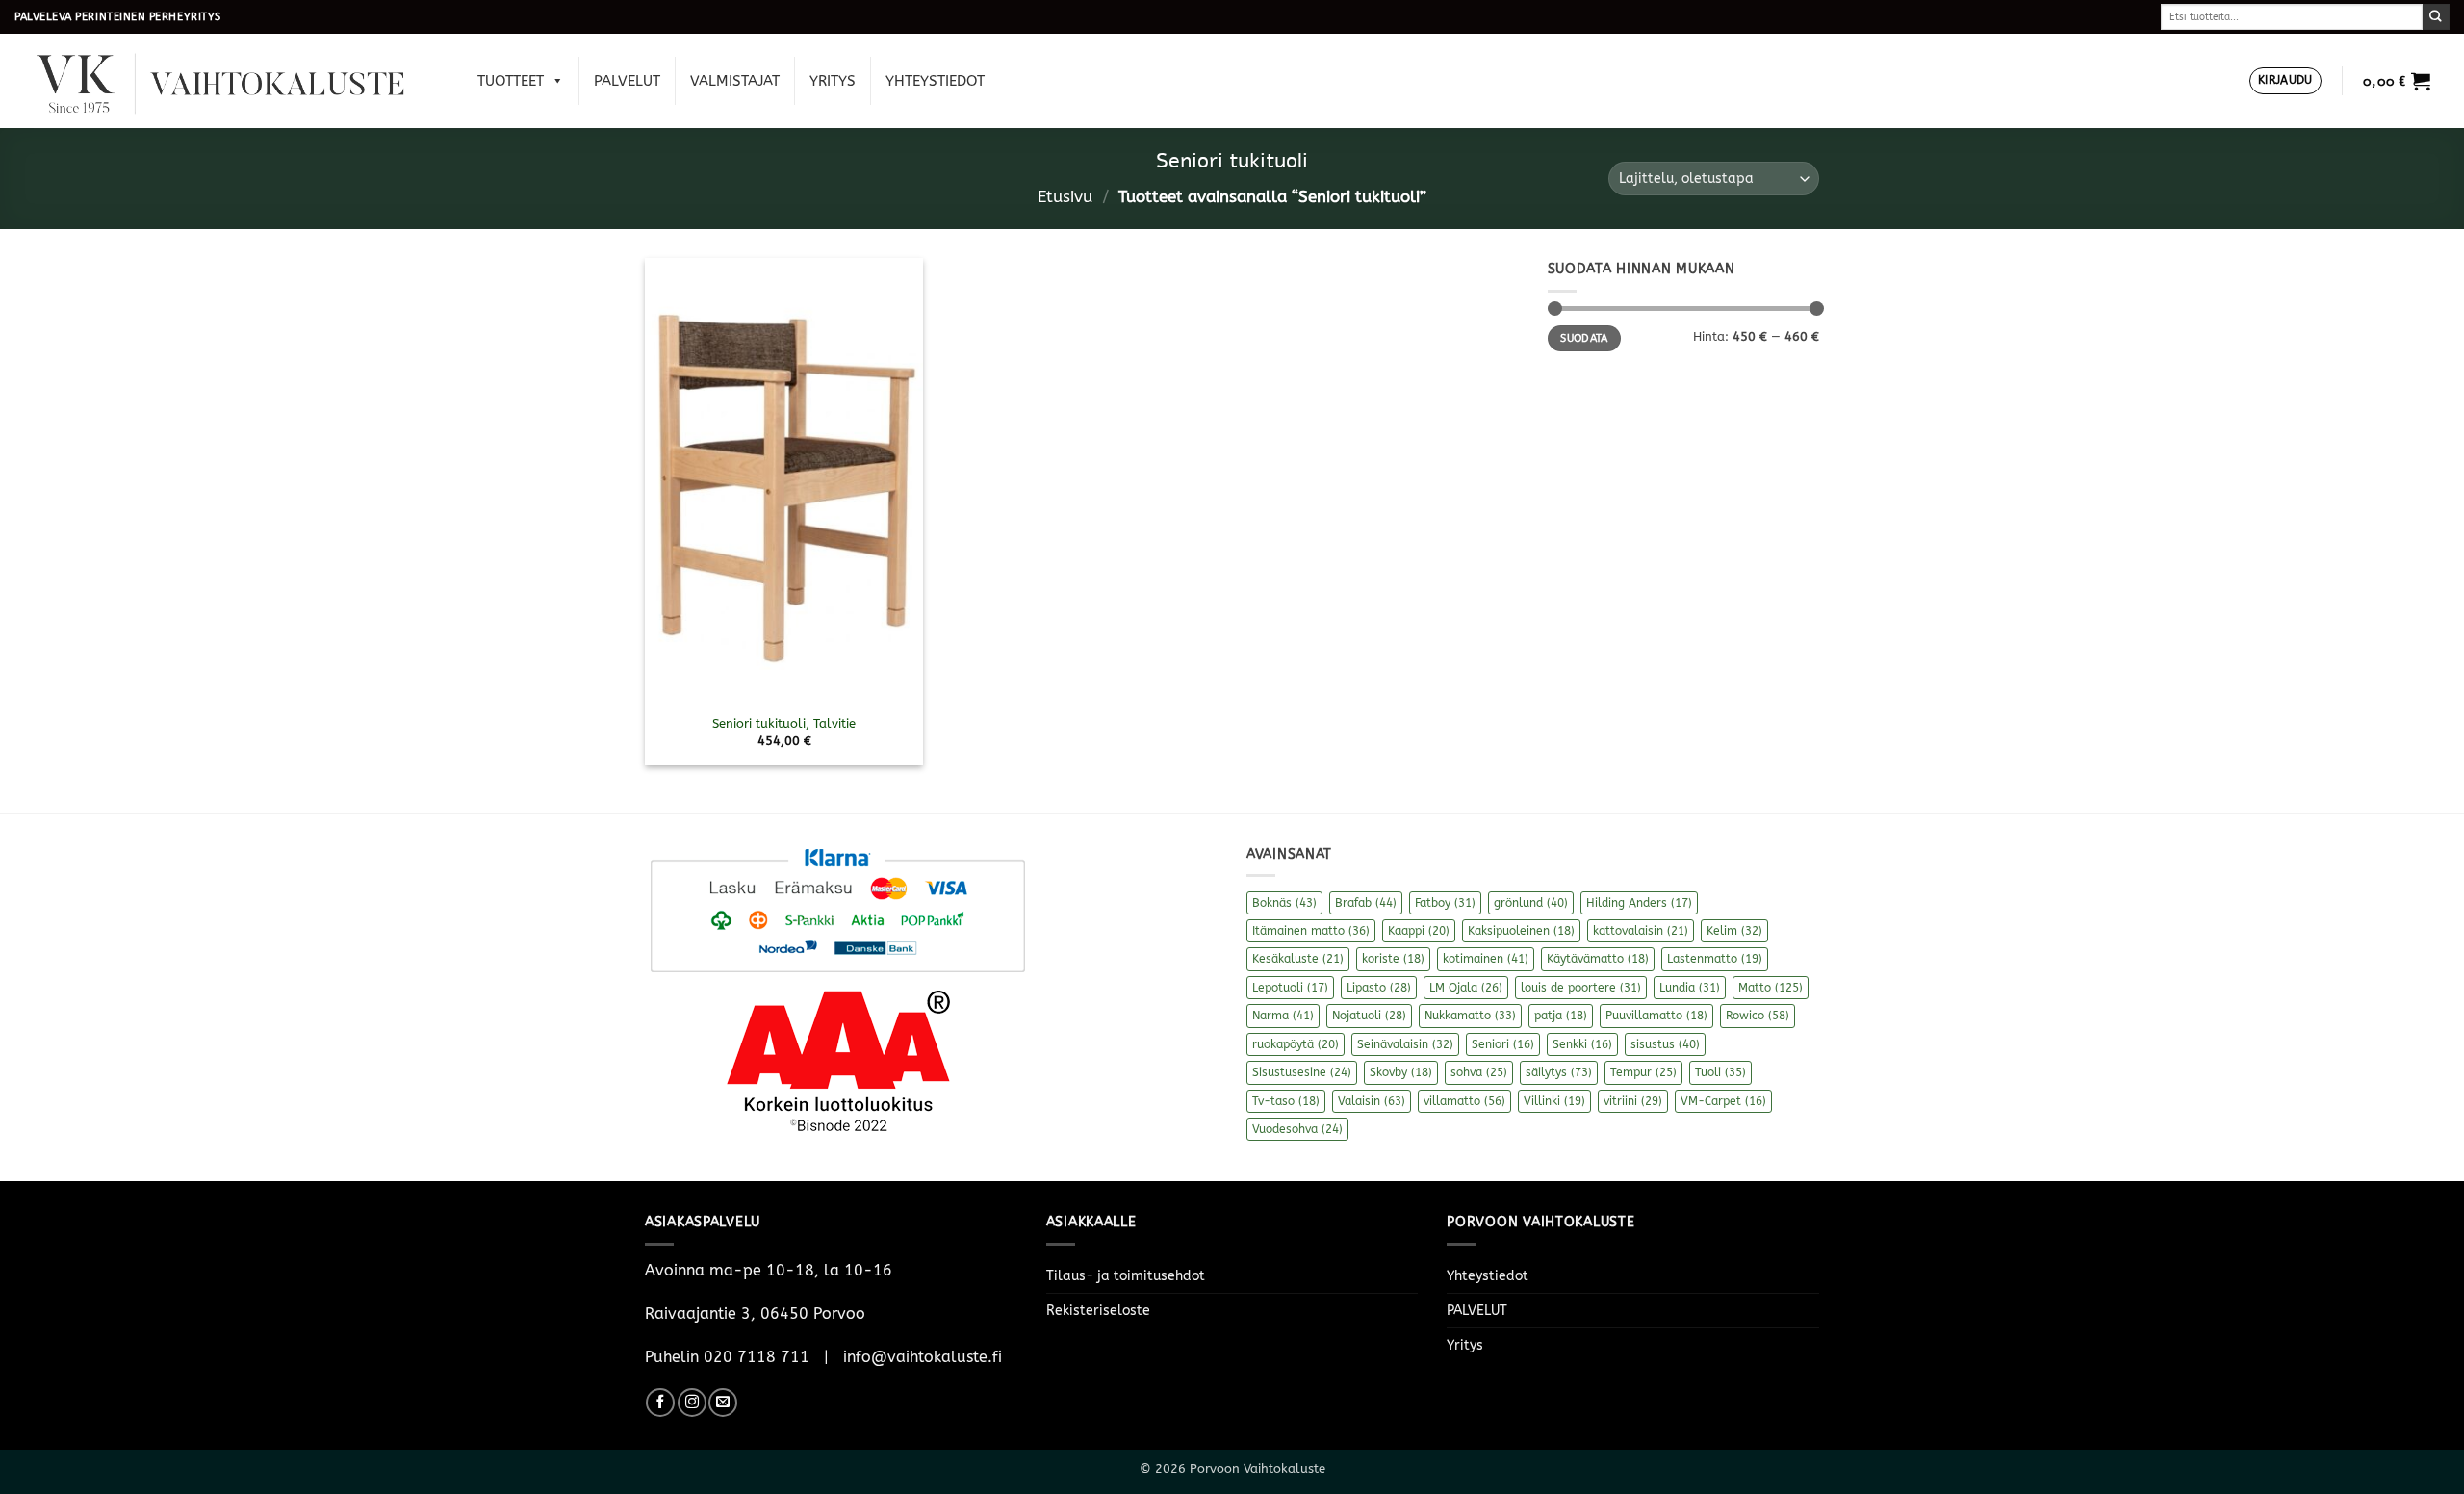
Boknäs (1284, 903)
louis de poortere (1581, 988)
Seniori (1503, 1044)
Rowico (1758, 1016)
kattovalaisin (1641, 931)
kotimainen (1486, 959)
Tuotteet (511, 81)
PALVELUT (627, 81)
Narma (1283, 1016)
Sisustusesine (1302, 1072)
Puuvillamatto (1656, 1016)
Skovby (1401, 1072)
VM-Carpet (1723, 1101)
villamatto (1464, 1101)
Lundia (1690, 988)
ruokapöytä (1296, 1044)
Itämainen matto (1311, 931)
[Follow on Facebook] (660, 1403)
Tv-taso (1286, 1101)
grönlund (1531, 903)
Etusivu (1065, 197)
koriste (1393, 959)
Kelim (1734, 931)
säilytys (1559, 1072)
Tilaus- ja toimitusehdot (1126, 1276)
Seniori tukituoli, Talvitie (784, 723)
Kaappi (1419, 931)
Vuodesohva (1297, 1129)
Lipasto (1379, 988)
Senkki (1582, 1044)
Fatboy (1445, 903)
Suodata (1584, 338)
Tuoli (1720, 1072)
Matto (1771, 988)
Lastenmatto (1715, 959)
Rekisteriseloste (1098, 1311)
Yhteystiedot (935, 81)
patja (1561, 1016)
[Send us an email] (723, 1403)
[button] (2285, 81)
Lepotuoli (1290, 988)
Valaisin (1372, 1101)
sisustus (1665, 1044)
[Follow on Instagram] (692, 1403)
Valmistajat (735, 81)
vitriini (1633, 1101)
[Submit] (2436, 17)
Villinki (1554, 1101)
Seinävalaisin (1405, 1044)
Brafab (1366, 903)
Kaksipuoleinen (1521, 931)
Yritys (833, 81)
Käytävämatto (1598, 959)
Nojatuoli (1369, 1016)
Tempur (1643, 1072)
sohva (1479, 1072)
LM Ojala (1466, 988)
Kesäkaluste (1298, 959)
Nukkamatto (1470, 1016)
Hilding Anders (1639, 903)
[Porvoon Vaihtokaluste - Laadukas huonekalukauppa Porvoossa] (234, 81)
